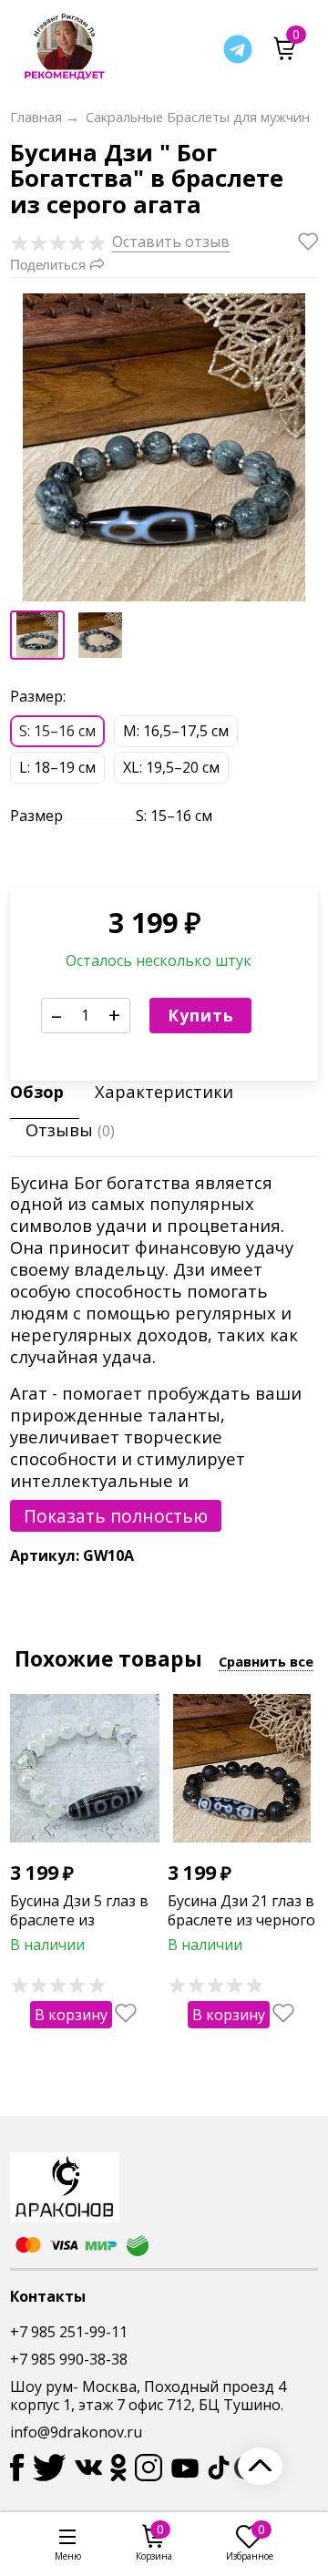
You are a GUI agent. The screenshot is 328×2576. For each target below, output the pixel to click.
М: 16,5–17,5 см (176, 731)
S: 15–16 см (57, 731)
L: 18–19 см (57, 767)
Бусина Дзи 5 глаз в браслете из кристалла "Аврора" (81, 1920)
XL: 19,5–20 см (171, 767)
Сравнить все (266, 1661)
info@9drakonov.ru (76, 2432)
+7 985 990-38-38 (69, 2359)
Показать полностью (116, 1516)
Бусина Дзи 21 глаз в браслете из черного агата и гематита (241, 1920)
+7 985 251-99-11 (69, 2332)
